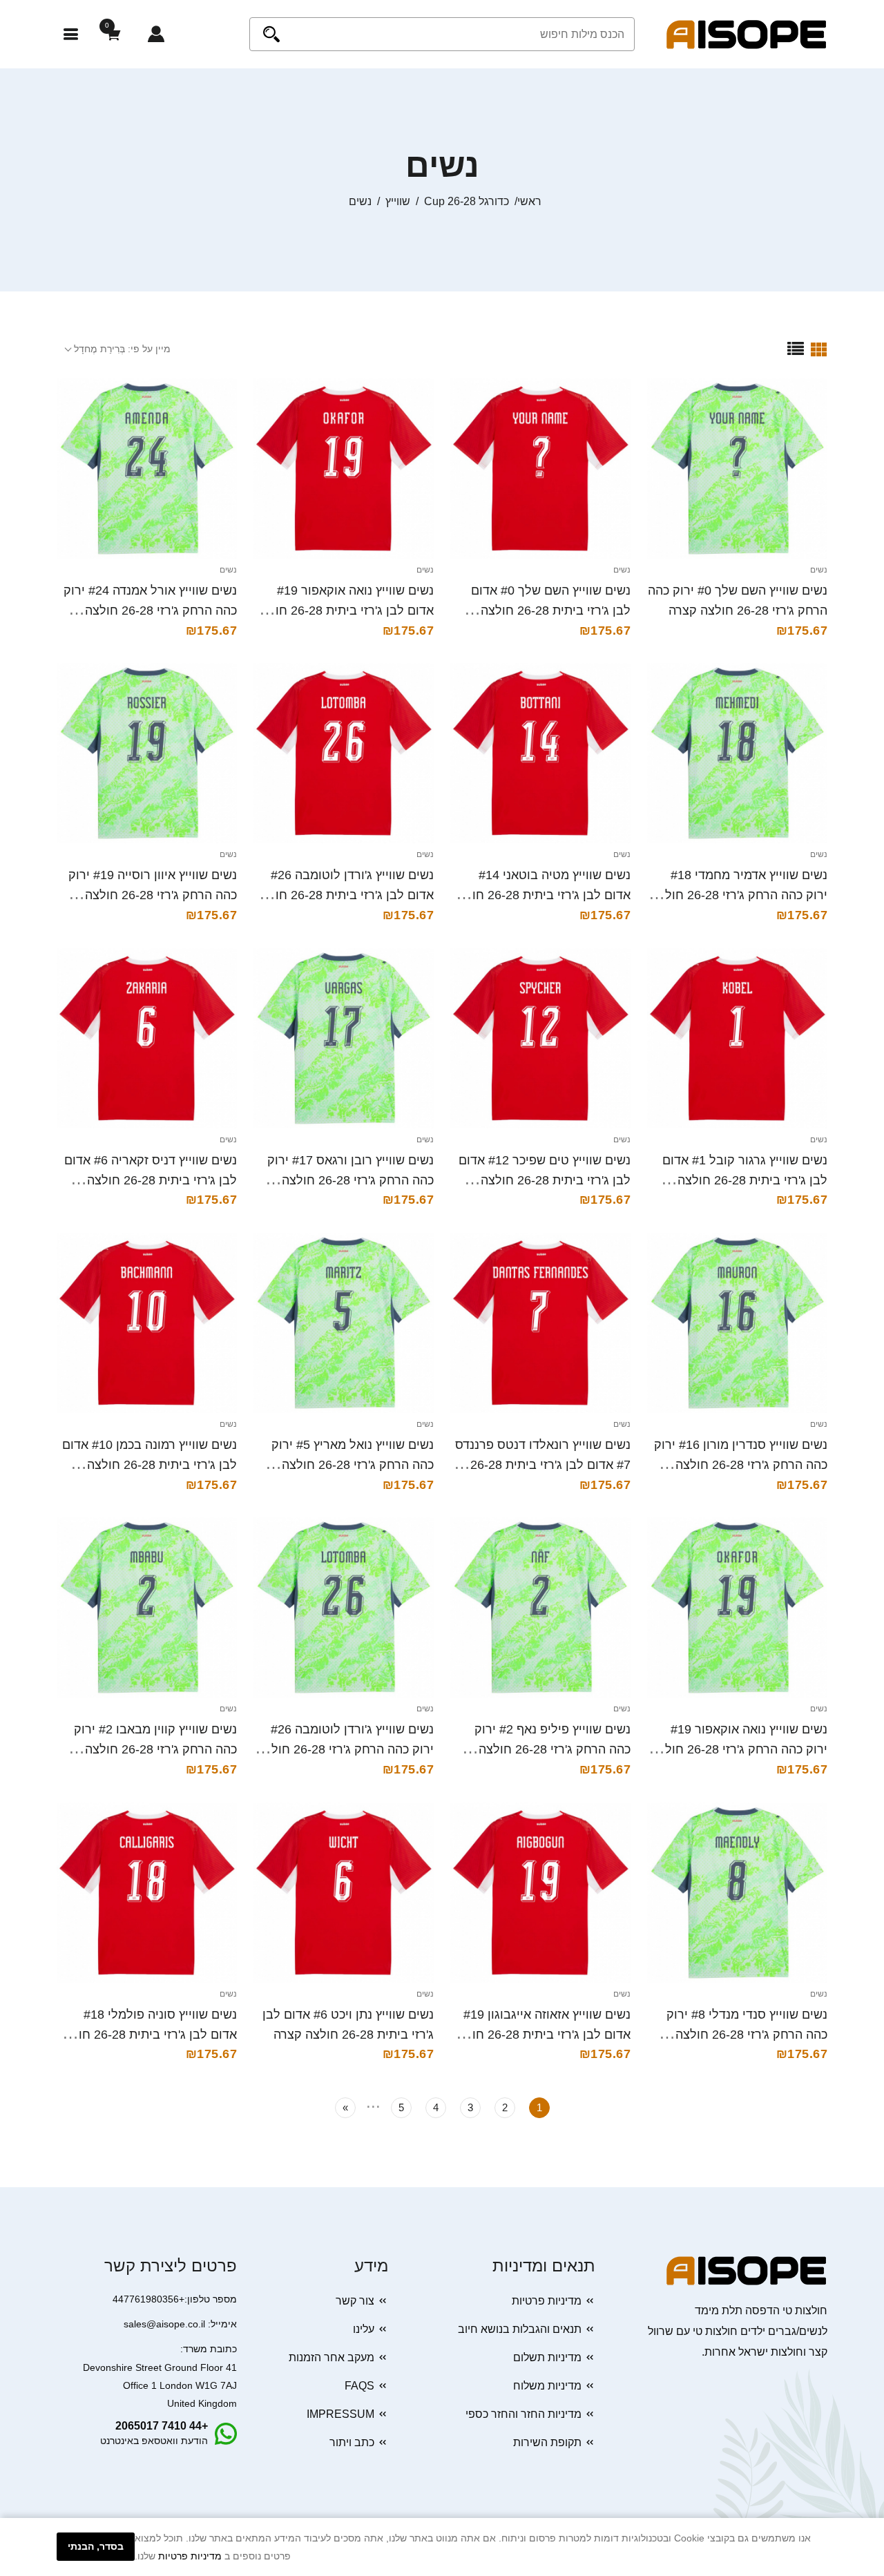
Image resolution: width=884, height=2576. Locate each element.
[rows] (796, 349)
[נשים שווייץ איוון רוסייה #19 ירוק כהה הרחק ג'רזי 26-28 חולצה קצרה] (147, 753)
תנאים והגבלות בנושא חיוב (520, 2329)
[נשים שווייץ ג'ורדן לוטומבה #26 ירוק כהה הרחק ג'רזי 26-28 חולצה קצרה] (344, 1607)
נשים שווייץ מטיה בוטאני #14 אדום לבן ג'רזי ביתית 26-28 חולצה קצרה (541, 895)
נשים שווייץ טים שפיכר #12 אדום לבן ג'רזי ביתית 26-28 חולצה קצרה (545, 1180)
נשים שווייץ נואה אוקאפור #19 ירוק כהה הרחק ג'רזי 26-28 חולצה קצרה (739, 1749)
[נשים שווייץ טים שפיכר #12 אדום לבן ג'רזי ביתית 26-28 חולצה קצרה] (540, 1038)
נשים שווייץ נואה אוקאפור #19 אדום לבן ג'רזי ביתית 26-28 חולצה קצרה (344, 611)
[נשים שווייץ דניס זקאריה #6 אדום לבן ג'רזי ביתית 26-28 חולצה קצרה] (147, 1038)
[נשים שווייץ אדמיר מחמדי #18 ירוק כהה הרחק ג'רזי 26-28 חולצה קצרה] (737, 753)
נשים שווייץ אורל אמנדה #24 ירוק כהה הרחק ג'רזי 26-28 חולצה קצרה (150, 611)
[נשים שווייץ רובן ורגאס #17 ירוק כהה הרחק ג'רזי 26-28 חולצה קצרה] (344, 1038)
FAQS (359, 2386)
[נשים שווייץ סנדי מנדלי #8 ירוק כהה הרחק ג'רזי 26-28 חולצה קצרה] (737, 1893)
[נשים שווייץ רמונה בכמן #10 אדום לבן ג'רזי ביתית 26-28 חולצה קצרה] (147, 1323)
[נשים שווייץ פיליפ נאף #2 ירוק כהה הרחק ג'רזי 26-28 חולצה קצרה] (540, 1607)
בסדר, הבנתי (96, 2546)
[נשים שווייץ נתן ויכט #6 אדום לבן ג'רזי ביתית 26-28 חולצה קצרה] (344, 1893)
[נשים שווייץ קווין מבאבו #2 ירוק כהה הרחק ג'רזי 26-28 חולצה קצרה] (147, 1607)
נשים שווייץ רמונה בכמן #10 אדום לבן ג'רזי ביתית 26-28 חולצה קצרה (150, 1465)
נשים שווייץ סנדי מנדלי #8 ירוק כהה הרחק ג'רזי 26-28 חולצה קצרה (747, 2035)
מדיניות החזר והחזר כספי (523, 2414)
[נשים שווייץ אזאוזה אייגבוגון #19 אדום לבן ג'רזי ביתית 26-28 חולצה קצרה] (540, 1893)
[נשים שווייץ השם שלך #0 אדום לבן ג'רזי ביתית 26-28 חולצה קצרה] (540, 469)
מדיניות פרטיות (547, 2301)
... (373, 2104)
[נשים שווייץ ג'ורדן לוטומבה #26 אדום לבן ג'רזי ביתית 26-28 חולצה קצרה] (344, 753)
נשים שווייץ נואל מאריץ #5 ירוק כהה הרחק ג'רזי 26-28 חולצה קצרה (353, 1465)
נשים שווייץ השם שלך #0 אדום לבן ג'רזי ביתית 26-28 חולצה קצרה (551, 611)
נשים (819, 570)
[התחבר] (156, 34)
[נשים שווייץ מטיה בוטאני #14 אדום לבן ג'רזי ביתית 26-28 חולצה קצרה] (540, 753)
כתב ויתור (352, 2442)
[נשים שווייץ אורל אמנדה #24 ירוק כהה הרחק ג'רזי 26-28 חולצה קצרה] (147, 469)
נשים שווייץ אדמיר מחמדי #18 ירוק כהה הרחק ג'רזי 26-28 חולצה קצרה (739, 895)
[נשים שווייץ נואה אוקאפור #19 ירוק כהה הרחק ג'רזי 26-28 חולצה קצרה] (737, 1607)
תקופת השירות (547, 2442)
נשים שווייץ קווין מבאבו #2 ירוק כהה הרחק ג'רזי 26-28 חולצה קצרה (155, 1749)
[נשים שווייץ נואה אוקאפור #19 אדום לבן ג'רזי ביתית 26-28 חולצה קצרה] (344, 469)
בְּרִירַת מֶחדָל (99, 349)
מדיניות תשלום (547, 2357)
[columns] (819, 349)
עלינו (364, 2329)
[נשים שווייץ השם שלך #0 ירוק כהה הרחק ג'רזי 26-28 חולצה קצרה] (737, 469)
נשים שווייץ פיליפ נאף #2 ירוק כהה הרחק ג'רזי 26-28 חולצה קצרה (552, 1749)
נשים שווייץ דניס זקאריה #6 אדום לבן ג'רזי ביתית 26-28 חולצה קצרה (151, 1180)
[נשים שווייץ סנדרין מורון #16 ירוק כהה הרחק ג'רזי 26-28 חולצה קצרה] (737, 1323)
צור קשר (355, 2301)
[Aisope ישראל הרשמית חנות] (747, 33)
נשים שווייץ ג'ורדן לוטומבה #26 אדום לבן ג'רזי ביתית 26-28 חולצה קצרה (344, 895)
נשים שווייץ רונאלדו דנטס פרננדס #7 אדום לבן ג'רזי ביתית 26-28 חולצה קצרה (543, 1465)
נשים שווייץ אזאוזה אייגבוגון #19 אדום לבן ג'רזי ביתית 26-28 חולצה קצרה (541, 2035)
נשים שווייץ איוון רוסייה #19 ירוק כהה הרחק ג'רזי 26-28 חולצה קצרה (153, 895)
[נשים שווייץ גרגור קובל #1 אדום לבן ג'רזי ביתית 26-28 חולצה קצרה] (737, 1038)
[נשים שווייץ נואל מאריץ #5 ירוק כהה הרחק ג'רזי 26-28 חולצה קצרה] (344, 1323)
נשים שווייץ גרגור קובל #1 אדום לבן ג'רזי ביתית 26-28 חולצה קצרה (745, 1180)
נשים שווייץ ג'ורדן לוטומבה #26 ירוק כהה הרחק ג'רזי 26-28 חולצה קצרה (345, 1749)
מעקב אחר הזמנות (331, 2357)
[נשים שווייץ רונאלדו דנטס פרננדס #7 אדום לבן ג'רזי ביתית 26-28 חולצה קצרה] (540, 1323)
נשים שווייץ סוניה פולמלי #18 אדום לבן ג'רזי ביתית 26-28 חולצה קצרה (147, 2035)
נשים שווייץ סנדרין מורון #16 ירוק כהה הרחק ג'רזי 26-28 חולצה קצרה (741, 1465)
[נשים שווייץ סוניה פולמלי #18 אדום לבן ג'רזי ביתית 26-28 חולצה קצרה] (147, 1893)
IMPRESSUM (340, 2414)
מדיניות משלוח (547, 2386)
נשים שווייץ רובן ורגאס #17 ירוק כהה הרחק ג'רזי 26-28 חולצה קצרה (350, 1180)
